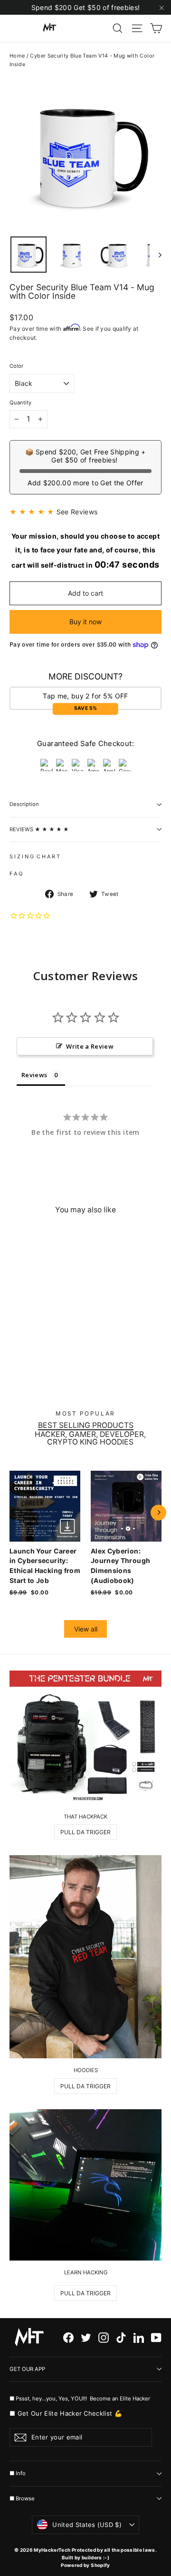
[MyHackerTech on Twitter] (86, 2337)
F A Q (16, 874)
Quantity (20, 403)
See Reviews (77, 512)
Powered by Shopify (85, 2565)
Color (16, 366)
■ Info (18, 2473)
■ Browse (22, 2498)
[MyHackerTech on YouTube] (156, 2337)
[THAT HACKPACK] (85, 1738)
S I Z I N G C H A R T (35, 856)
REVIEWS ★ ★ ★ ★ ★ (39, 829)
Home (17, 56)
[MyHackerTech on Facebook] (68, 2337)
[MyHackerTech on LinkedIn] (139, 2337)
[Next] (158, 1512)
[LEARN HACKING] (85, 2185)
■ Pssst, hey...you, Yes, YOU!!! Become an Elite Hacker (81, 2398)
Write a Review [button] (90, 1046)
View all (86, 1629)
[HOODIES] (85, 1957)
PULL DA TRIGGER (85, 1832)
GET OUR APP (27, 2369)
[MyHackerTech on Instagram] (104, 2337)
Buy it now (85, 622)
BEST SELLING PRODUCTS (86, 1426)
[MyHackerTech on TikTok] (121, 2337)
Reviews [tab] (34, 1075)
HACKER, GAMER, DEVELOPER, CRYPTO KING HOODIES (90, 1438)
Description (24, 804)
